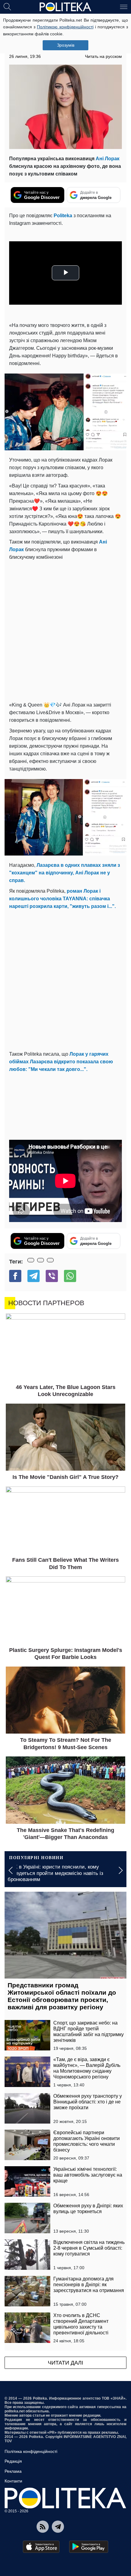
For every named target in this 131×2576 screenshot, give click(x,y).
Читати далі (65, 2363)
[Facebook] (15, 1276)
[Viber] (52, 1276)
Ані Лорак (108, 159)
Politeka (63, 216)
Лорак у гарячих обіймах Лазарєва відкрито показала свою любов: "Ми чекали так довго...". (61, 1062)
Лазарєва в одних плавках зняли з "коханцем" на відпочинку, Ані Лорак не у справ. (65, 873)
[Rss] (43, 2527)
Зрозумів (66, 45)
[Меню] (124, 6)
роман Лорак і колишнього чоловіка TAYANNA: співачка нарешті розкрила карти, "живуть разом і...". (62, 899)
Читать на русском (103, 56)
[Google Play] (89, 2547)
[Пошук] (7, 6)
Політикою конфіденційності (65, 27)
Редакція (13, 2461)
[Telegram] (34, 1276)
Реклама (13, 2471)
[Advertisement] (65, 630)
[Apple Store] (41, 2547)
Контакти (13, 2481)
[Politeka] (65, 7)
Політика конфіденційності (31, 2451)
